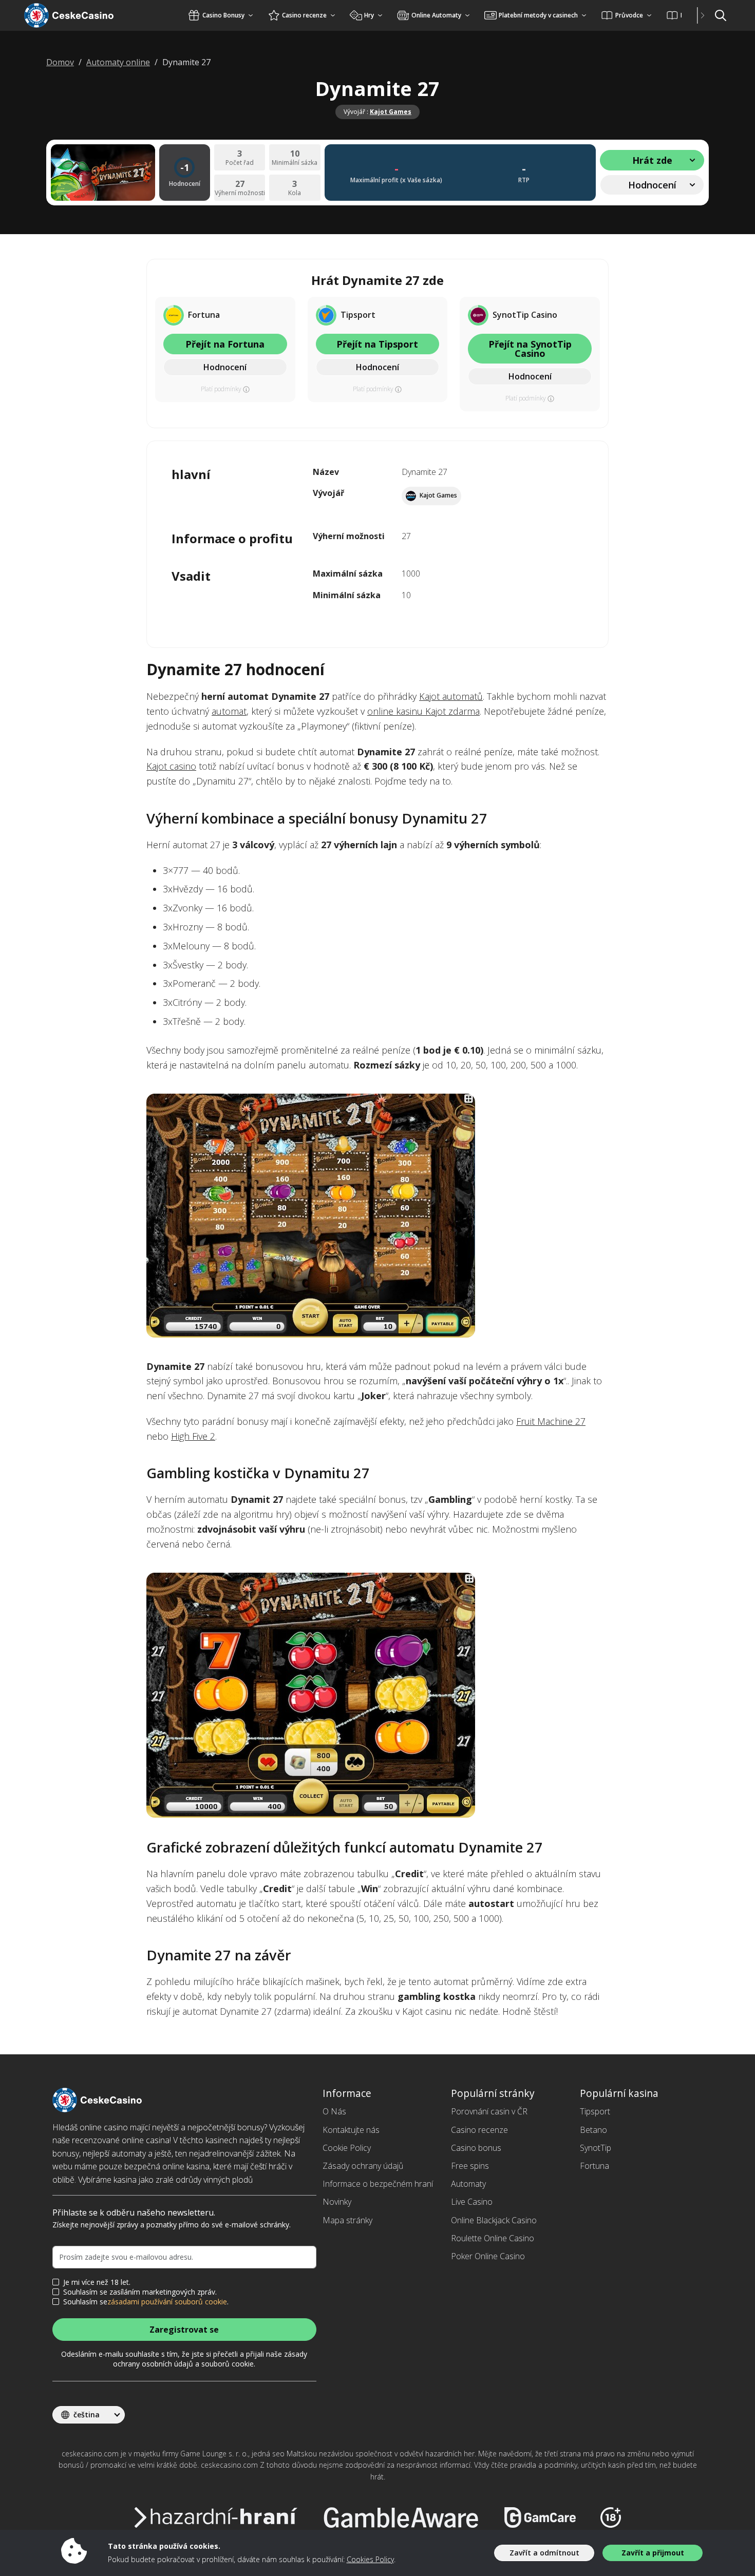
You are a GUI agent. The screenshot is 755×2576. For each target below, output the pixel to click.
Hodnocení (225, 367)
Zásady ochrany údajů (363, 2166)
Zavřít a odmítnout (544, 2553)
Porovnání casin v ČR (489, 2111)
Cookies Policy (370, 2559)
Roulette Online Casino (493, 2238)
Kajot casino (171, 766)
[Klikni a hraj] (377, 1216)
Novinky (337, 2202)
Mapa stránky (347, 2220)
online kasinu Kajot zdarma (423, 711)
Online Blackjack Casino (494, 2220)
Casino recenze (479, 2130)
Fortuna (594, 2166)
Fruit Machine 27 (551, 1421)
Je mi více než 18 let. (97, 2282)
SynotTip (596, 2148)
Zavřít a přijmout (653, 2553)
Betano (593, 2130)
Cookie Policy (347, 2148)
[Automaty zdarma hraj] (377, 1695)
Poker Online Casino (488, 2256)
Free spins (470, 2166)
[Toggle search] (721, 15)
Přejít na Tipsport (377, 344)
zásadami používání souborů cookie (167, 2302)
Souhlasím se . (146, 2302)
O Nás (334, 2111)
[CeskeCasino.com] (82, 15)
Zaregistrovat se (184, 2330)
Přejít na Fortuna (225, 344)
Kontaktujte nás (351, 2130)
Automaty (468, 2184)
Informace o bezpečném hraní (378, 2184)
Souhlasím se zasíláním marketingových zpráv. (140, 2292)
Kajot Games (391, 112)
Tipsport (595, 2111)
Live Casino (472, 2202)
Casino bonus (476, 2148)
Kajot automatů (451, 696)
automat (229, 711)
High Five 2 (193, 1436)
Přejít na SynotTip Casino (530, 349)
